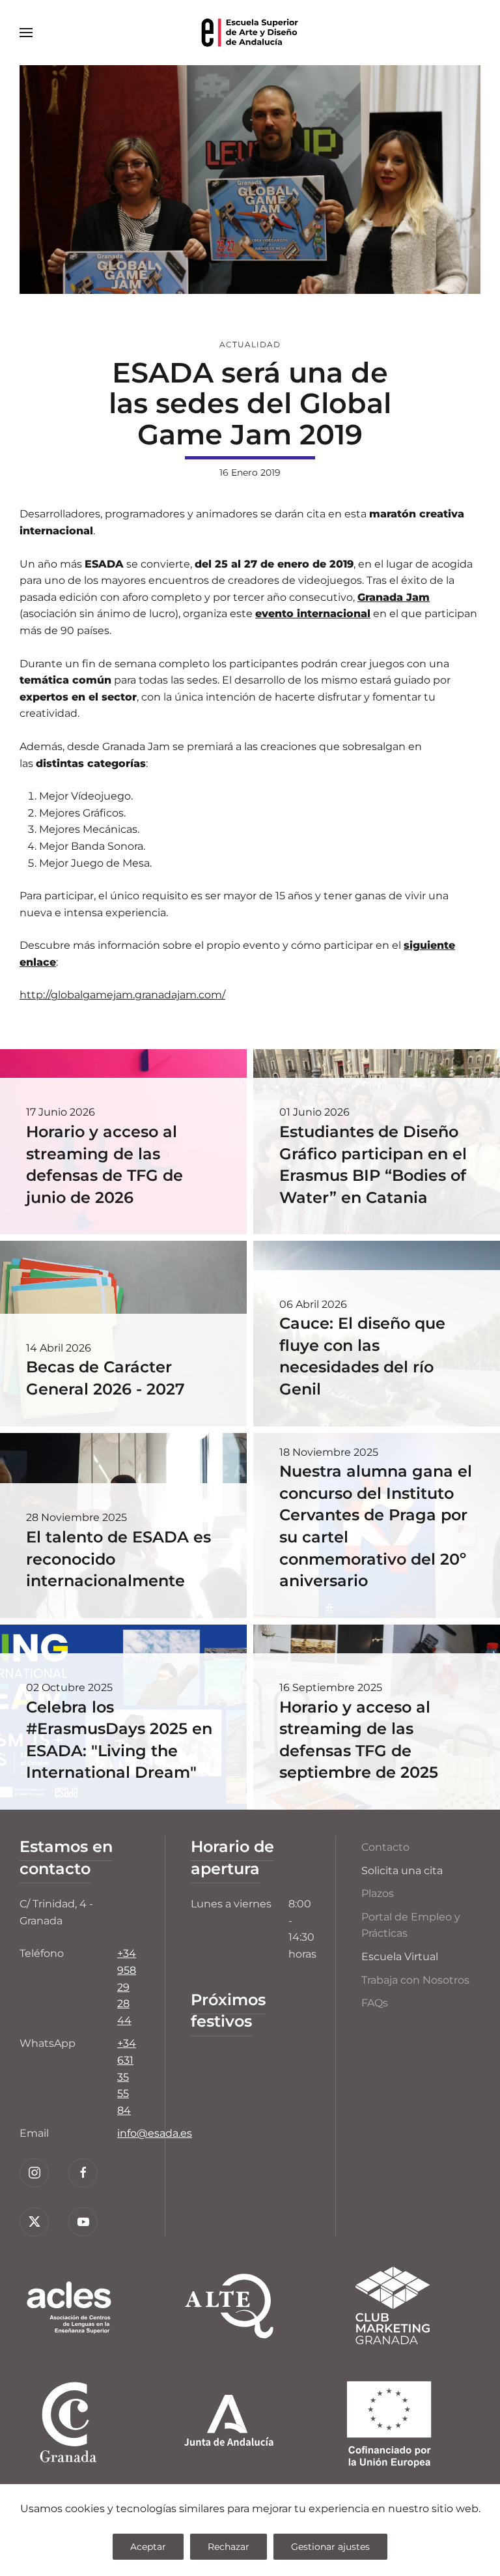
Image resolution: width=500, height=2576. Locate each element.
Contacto (385, 1847)
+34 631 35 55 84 (127, 2077)
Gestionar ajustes (330, 2547)
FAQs (375, 2003)
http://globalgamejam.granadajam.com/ (122, 995)
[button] (26, 33)
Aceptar (148, 2547)
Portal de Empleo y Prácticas (411, 1925)
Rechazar (229, 2547)
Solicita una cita (402, 1871)
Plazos (378, 1893)
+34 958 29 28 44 (127, 1987)
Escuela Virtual (400, 1957)
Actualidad (250, 344)
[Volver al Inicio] (250, 33)
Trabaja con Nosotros (415, 1980)
